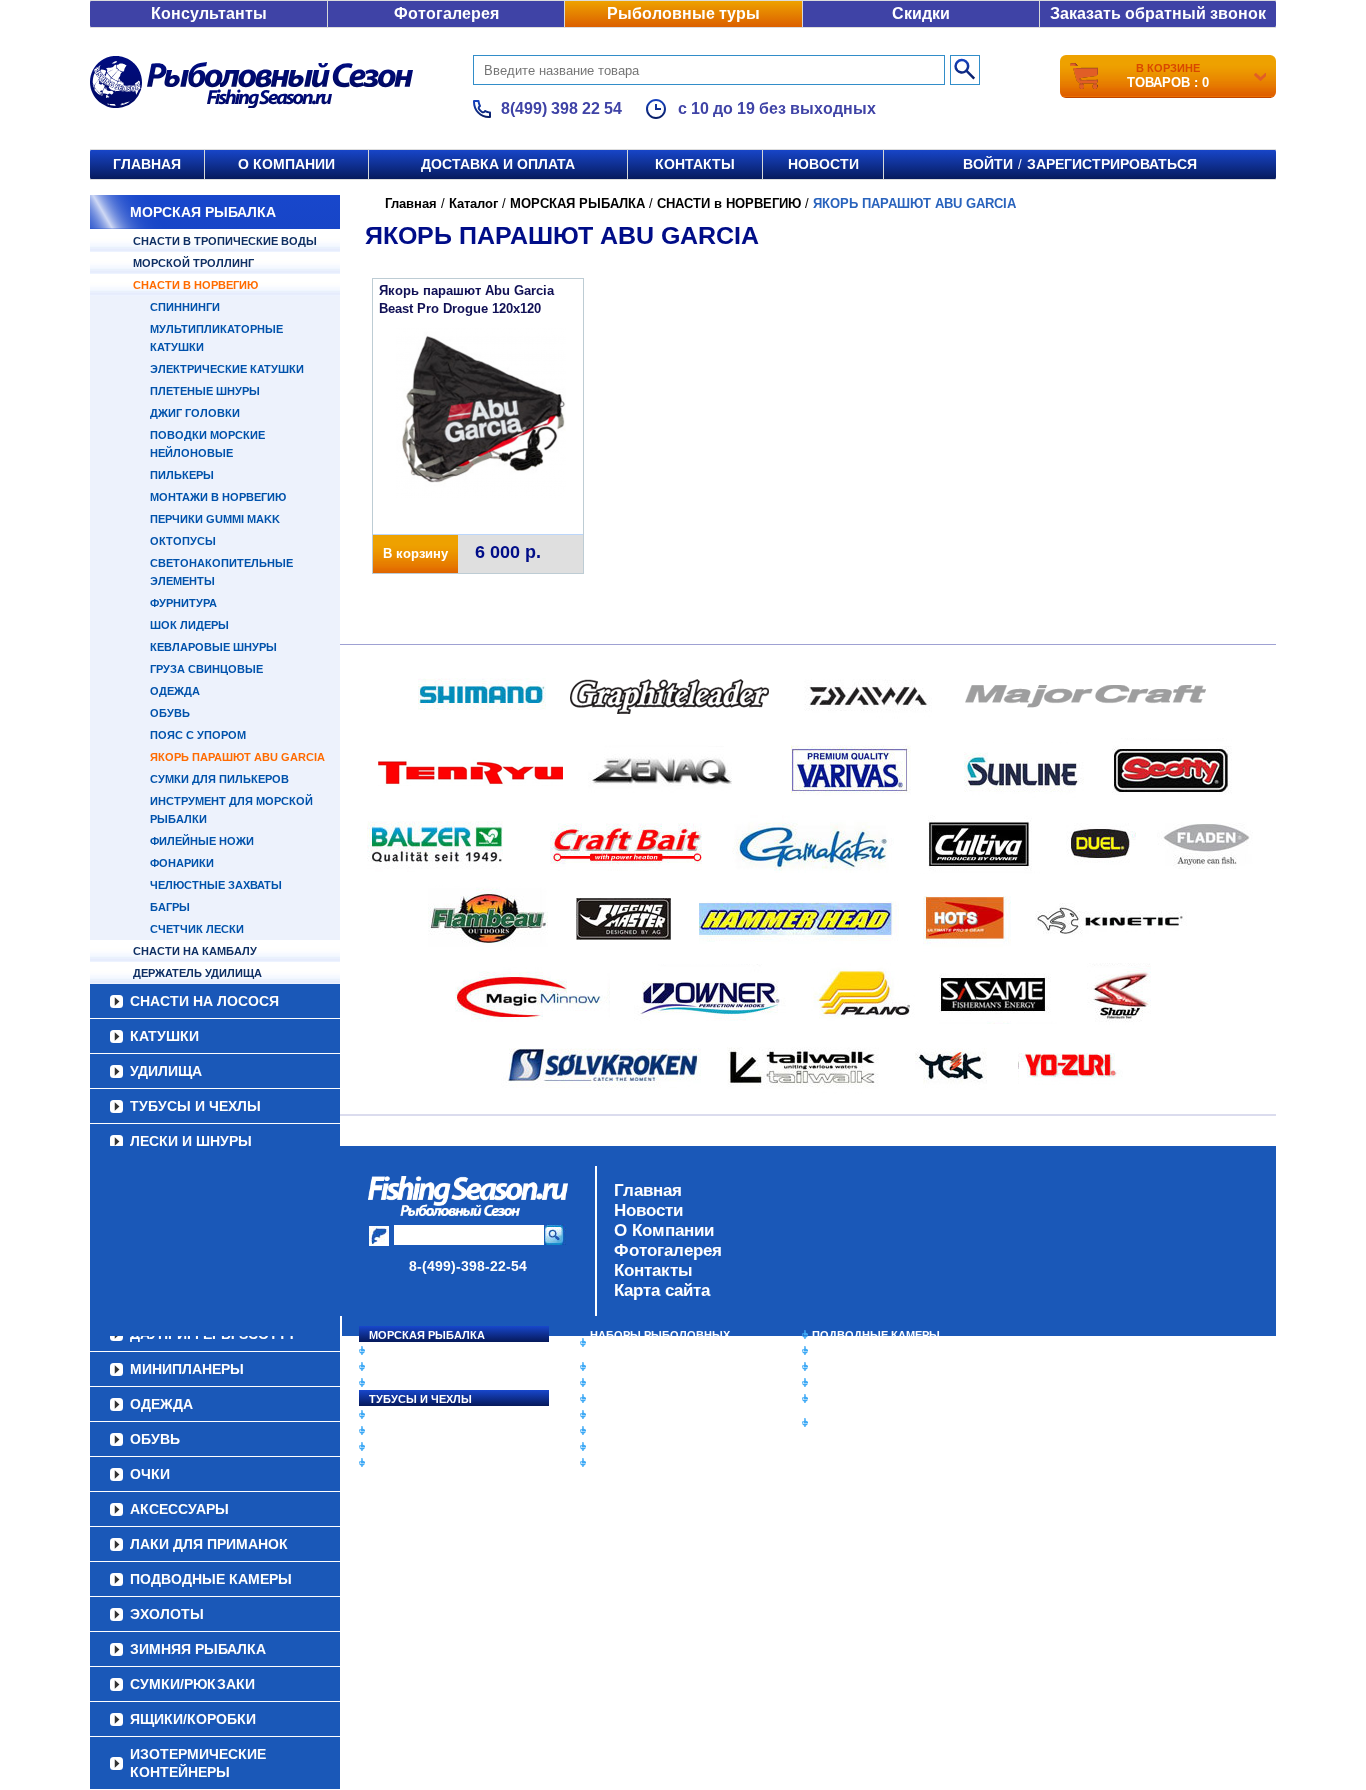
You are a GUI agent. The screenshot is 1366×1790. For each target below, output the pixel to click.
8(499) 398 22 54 (561, 108)
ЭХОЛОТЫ (841, 1351)
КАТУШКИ (164, 1036)
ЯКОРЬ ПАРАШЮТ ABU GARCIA (237, 757)
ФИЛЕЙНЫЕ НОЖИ (202, 841)
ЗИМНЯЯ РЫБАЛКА (866, 1367)
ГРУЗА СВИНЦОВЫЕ (206, 669)
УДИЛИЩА (166, 1071)
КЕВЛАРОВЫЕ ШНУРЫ (213, 647)
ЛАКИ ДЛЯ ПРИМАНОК (652, 1463)
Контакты (695, 164)
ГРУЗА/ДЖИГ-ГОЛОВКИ (433, 1447)
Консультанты (209, 13)
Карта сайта (662, 1290)
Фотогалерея (446, 13)
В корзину (415, 553)
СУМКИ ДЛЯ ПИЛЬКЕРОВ (219, 779)
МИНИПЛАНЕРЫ (635, 1383)
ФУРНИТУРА (183, 603)
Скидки (921, 13)
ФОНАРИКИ (182, 863)
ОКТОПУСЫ (183, 541)
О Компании (664, 1230)
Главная (147, 164)
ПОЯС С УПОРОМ (198, 735)
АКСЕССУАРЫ (629, 1447)
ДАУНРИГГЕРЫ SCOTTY (655, 1367)
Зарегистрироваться (1112, 164)
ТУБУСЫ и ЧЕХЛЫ (195, 1106)
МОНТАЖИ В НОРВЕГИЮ (218, 497)
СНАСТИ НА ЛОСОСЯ (204, 1001)
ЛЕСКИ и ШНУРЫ (191, 1141)
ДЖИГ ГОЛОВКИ (195, 413)
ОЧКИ (606, 1431)
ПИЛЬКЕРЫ (182, 475)
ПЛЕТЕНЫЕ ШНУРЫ (205, 391)
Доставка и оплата (498, 164)
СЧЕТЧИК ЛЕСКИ (197, 929)
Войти (988, 164)
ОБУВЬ (170, 713)
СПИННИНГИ (185, 307)
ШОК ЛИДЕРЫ (189, 625)
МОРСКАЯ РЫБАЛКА (203, 212)
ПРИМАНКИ (400, 1431)
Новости (823, 164)
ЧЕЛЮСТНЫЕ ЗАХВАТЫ (216, 885)
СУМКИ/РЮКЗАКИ (860, 1383)
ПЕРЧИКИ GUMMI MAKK (215, 519)
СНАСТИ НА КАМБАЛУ (195, 951)
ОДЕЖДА (175, 691)
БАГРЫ (170, 907)
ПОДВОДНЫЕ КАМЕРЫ (876, 1335)
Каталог (473, 203)
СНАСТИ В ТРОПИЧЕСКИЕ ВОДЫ (225, 241)
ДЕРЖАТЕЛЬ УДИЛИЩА (197, 973)
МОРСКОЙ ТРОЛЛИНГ (193, 263)
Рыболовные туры (683, 13)
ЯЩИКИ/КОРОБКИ (862, 1399)
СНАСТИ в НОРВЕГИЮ (195, 285)
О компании (286, 164)
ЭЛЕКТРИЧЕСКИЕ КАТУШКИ (227, 369)
